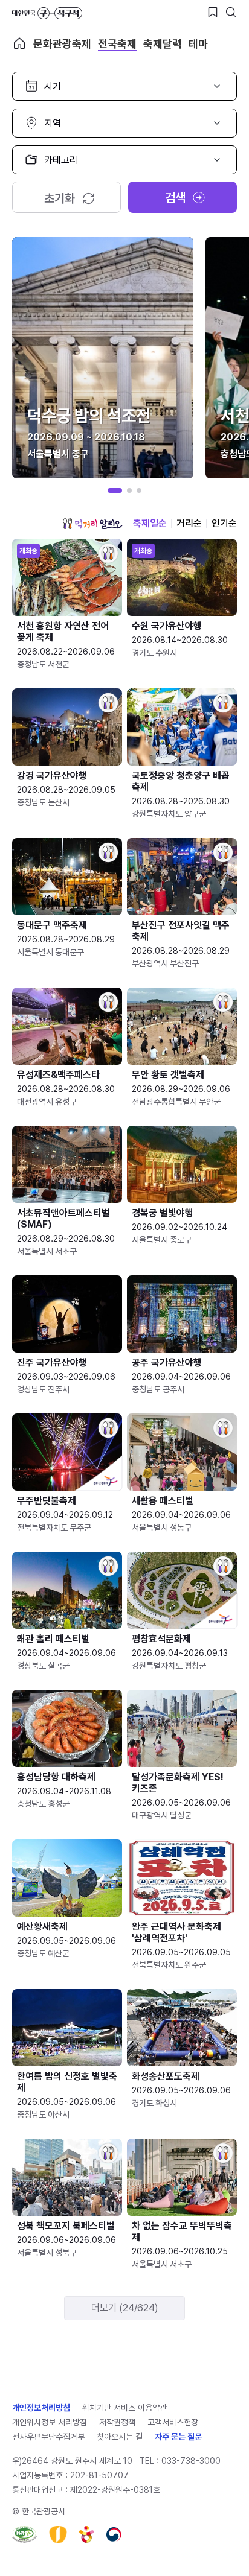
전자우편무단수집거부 (48, 2437)
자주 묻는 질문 (178, 2437)
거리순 (189, 523)
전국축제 (117, 44)
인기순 (224, 523)
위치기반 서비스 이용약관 (124, 2408)
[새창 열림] (24, 2534)
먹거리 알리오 (92, 524)
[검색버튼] (231, 12)
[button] (115, 490)
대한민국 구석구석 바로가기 (47, 13)
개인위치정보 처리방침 (50, 2422)
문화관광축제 (62, 44)
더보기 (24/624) (125, 2308)
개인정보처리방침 (41, 2408)
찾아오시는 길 (120, 2437)
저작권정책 (117, 2422)
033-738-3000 (191, 2461)
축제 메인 (19, 43)
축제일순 (150, 523)
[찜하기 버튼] (213, 12)
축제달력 (163, 44)
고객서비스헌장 (173, 2422)
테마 (198, 44)
